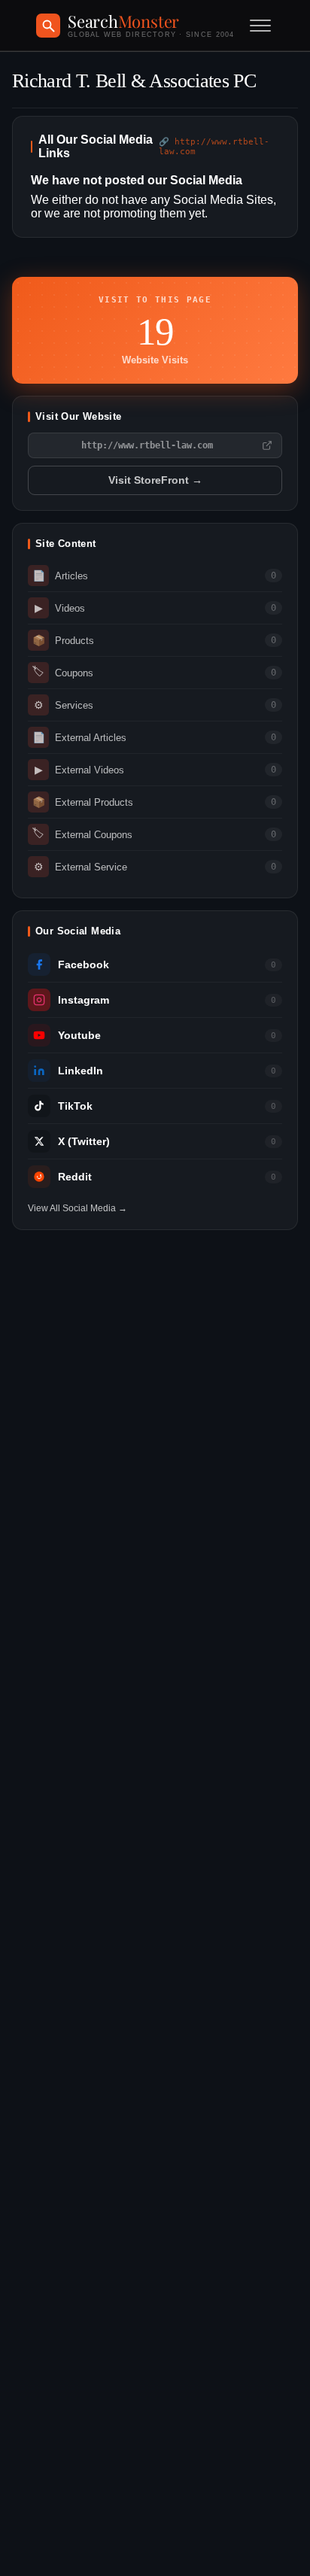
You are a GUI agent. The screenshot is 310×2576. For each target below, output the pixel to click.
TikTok (75, 1106)
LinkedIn (81, 1071)
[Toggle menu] (260, 26)
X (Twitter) (84, 1142)
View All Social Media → (77, 1208)
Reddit (75, 1177)
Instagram (84, 1000)
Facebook (84, 965)
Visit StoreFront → (155, 480)
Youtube (79, 1036)
